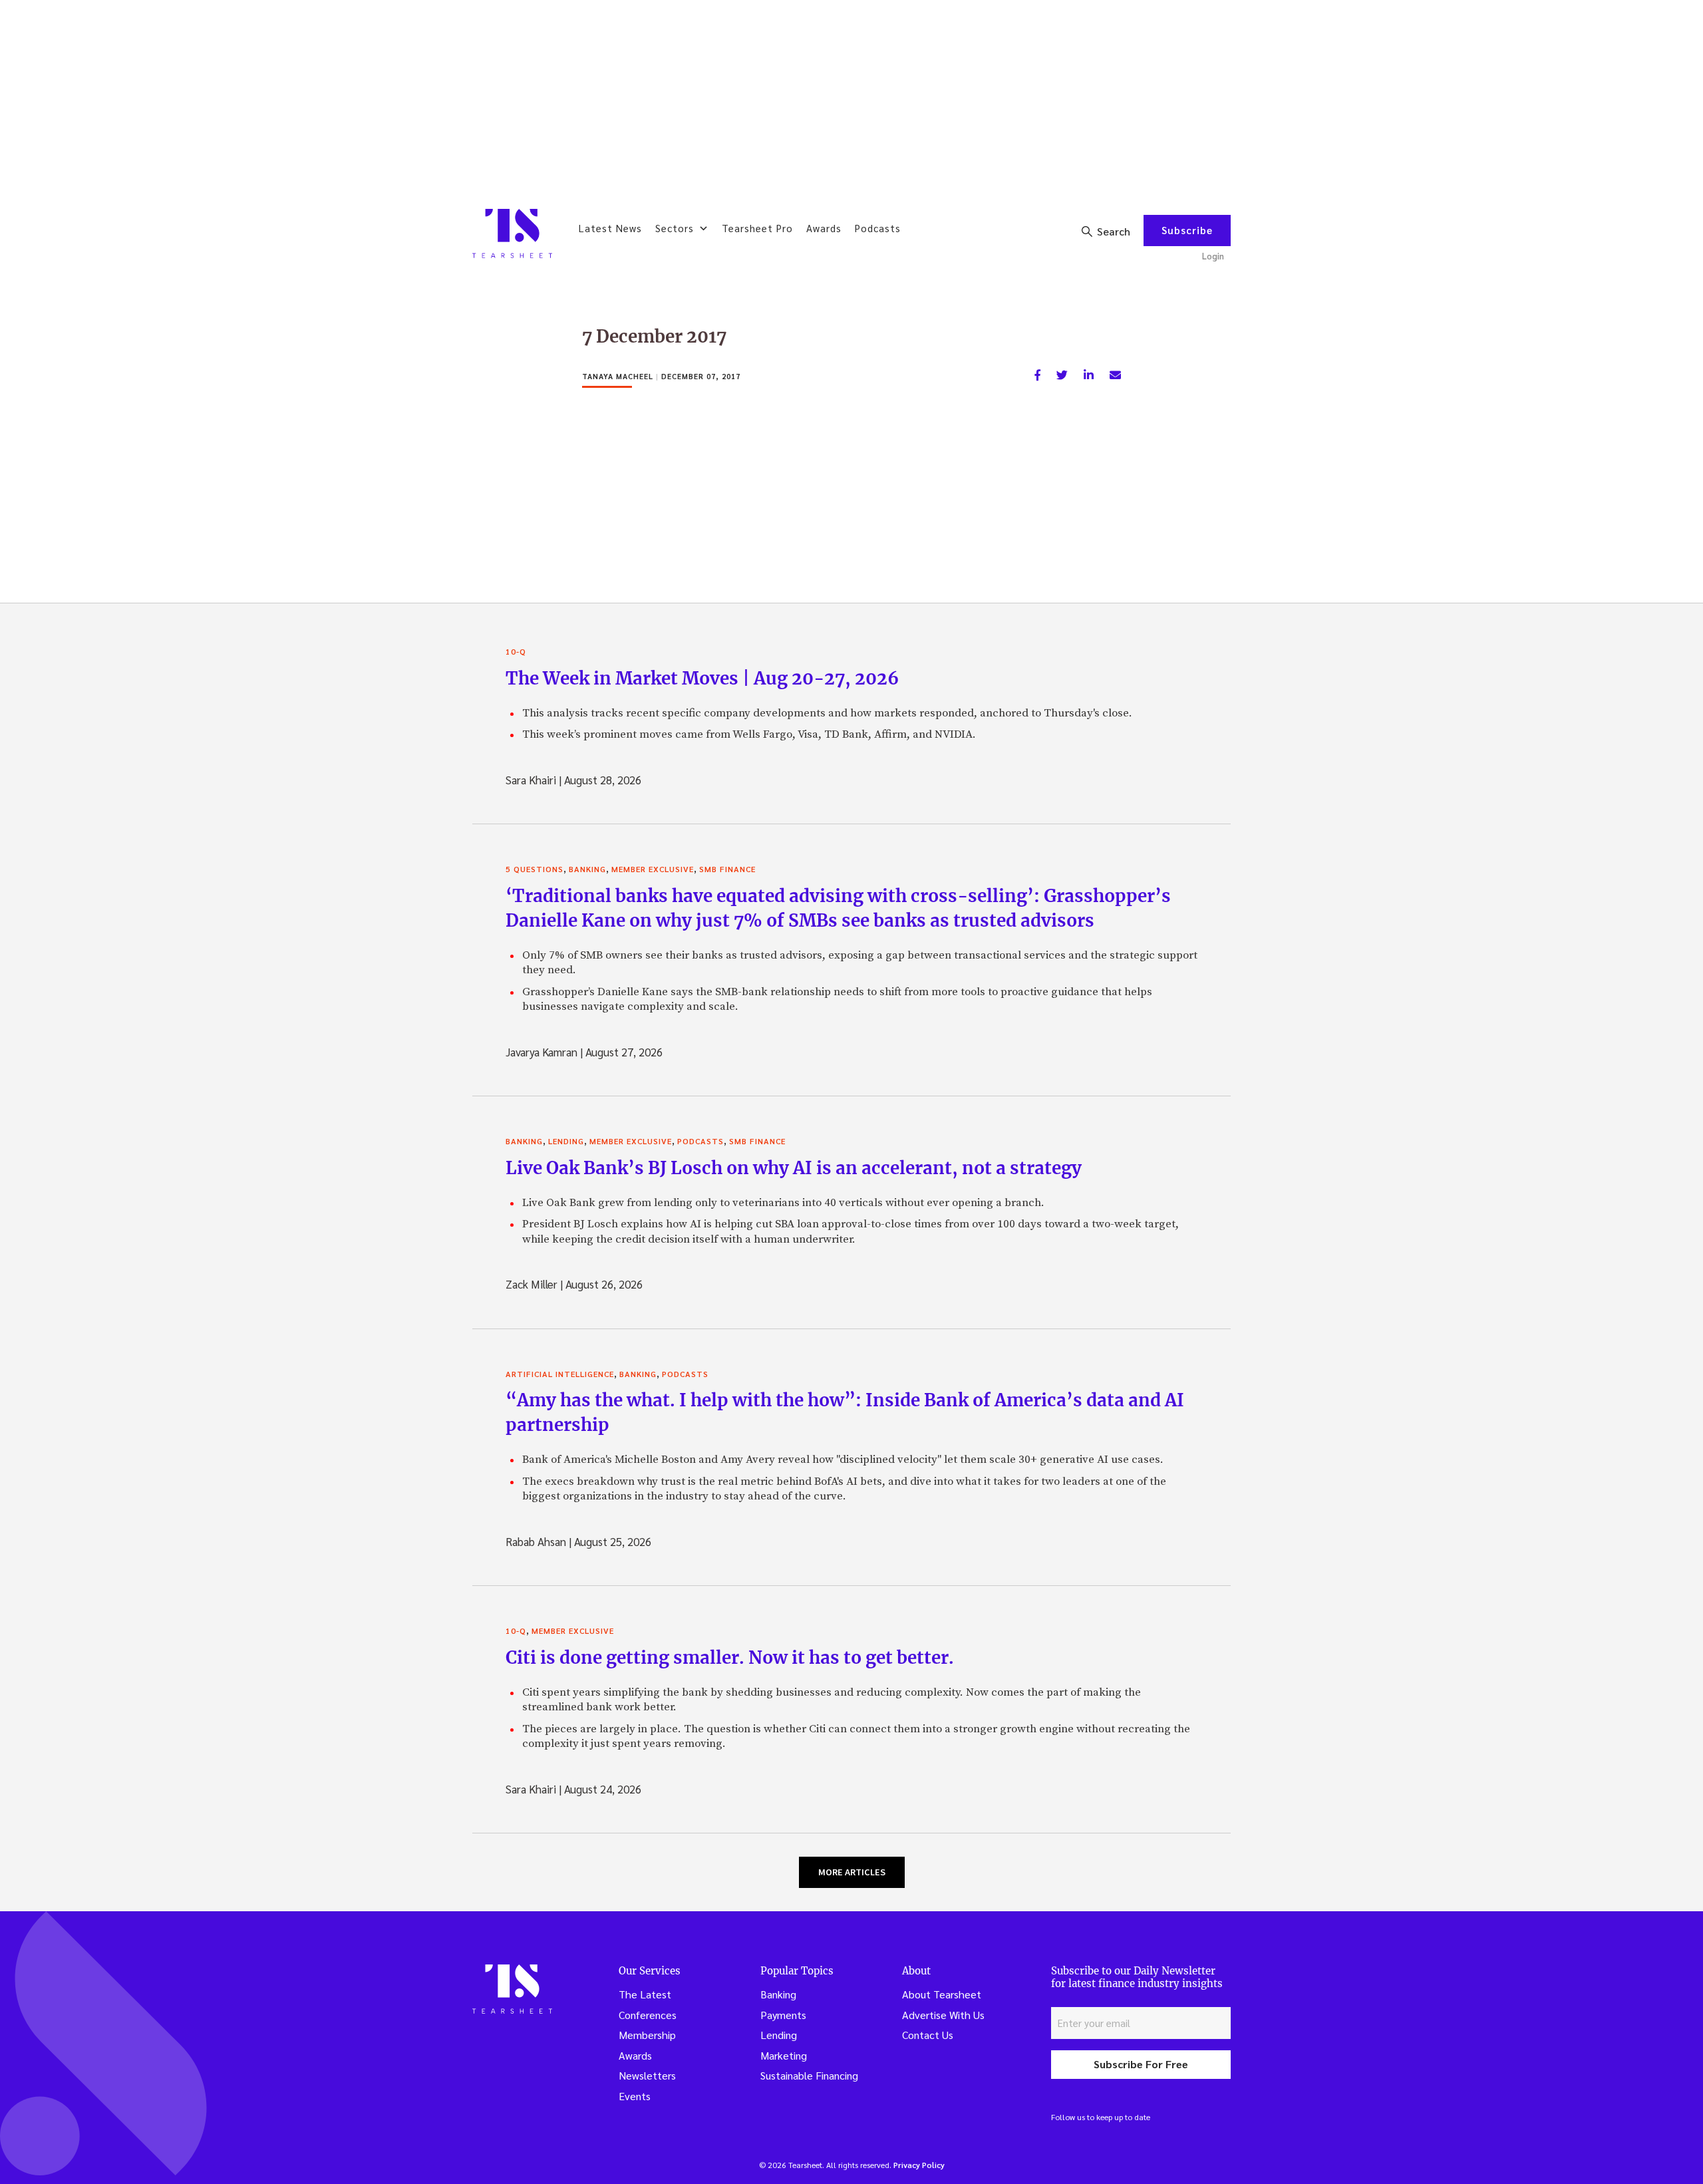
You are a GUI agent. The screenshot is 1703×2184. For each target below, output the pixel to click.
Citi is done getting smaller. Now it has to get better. (730, 1657)
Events (635, 2096)
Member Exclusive (653, 869)
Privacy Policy (919, 2165)
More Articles (852, 1872)
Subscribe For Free (1141, 2064)
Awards (824, 228)
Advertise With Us (943, 2015)
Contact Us (928, 2035)
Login (1213, 256)
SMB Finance (727, 869)
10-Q (516, 651)
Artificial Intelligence (560, 1374)
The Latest (645, 1994)
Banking (587, 869)
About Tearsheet (942, 1994)
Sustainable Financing (809, 2075)
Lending (566, 1141)
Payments (783, 2015)
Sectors (675, 228)
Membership (647, 2035)
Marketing (784, 2055)
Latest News (610, 228)
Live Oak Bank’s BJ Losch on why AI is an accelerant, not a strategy (794, 1168)
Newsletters (647, 2075)
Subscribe (1187, 230)
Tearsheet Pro (757, 228)
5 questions (535, 869)
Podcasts (878, 228)
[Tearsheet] (512, 234)
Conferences (648, 2015)
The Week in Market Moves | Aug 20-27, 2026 (702, 678)
